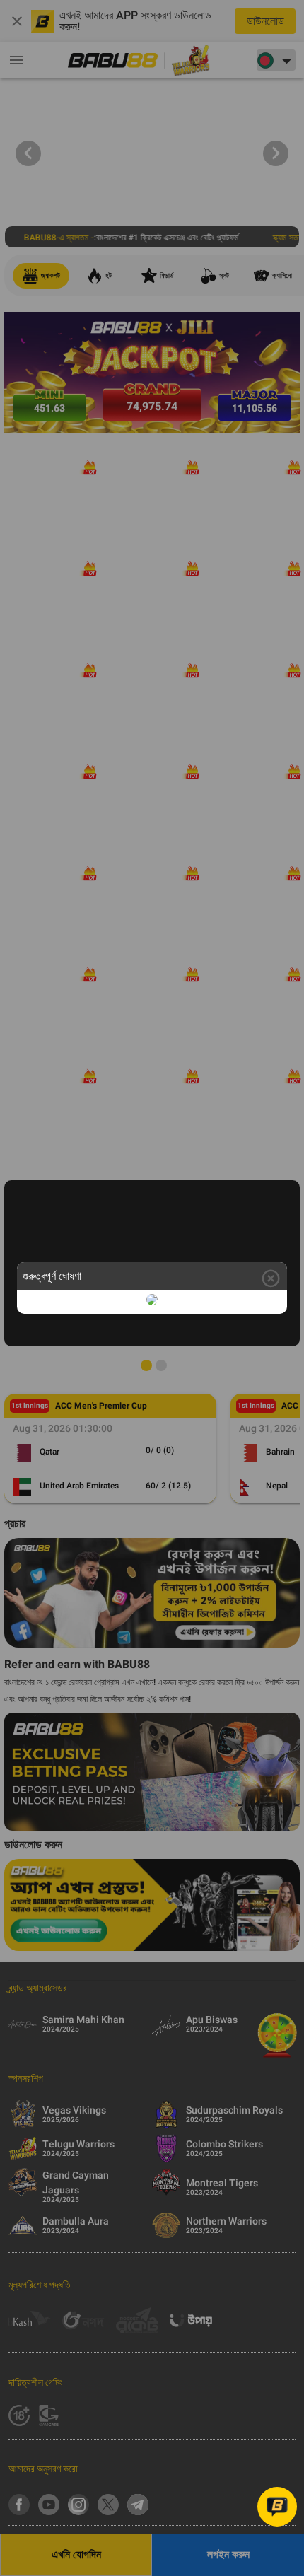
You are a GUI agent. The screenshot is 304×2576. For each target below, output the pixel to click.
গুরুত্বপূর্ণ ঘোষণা (52, 1276)
